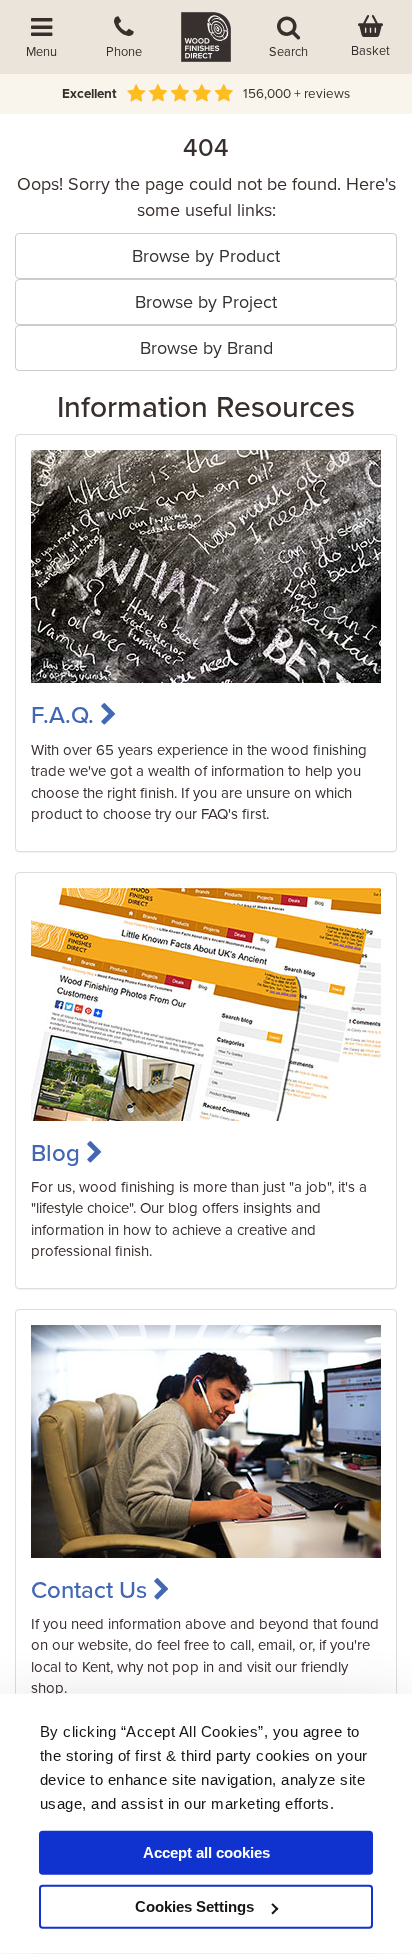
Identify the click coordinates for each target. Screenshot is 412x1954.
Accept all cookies (206, 1852)
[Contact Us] (206, 1440)
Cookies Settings (194, 1906)
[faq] (206, 566)
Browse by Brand (206, 348)
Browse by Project (206, 302)
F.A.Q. (65, 715)
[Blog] (206, 1003)
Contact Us (92, 1590)
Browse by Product (206, 256)
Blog (58, 1153)
